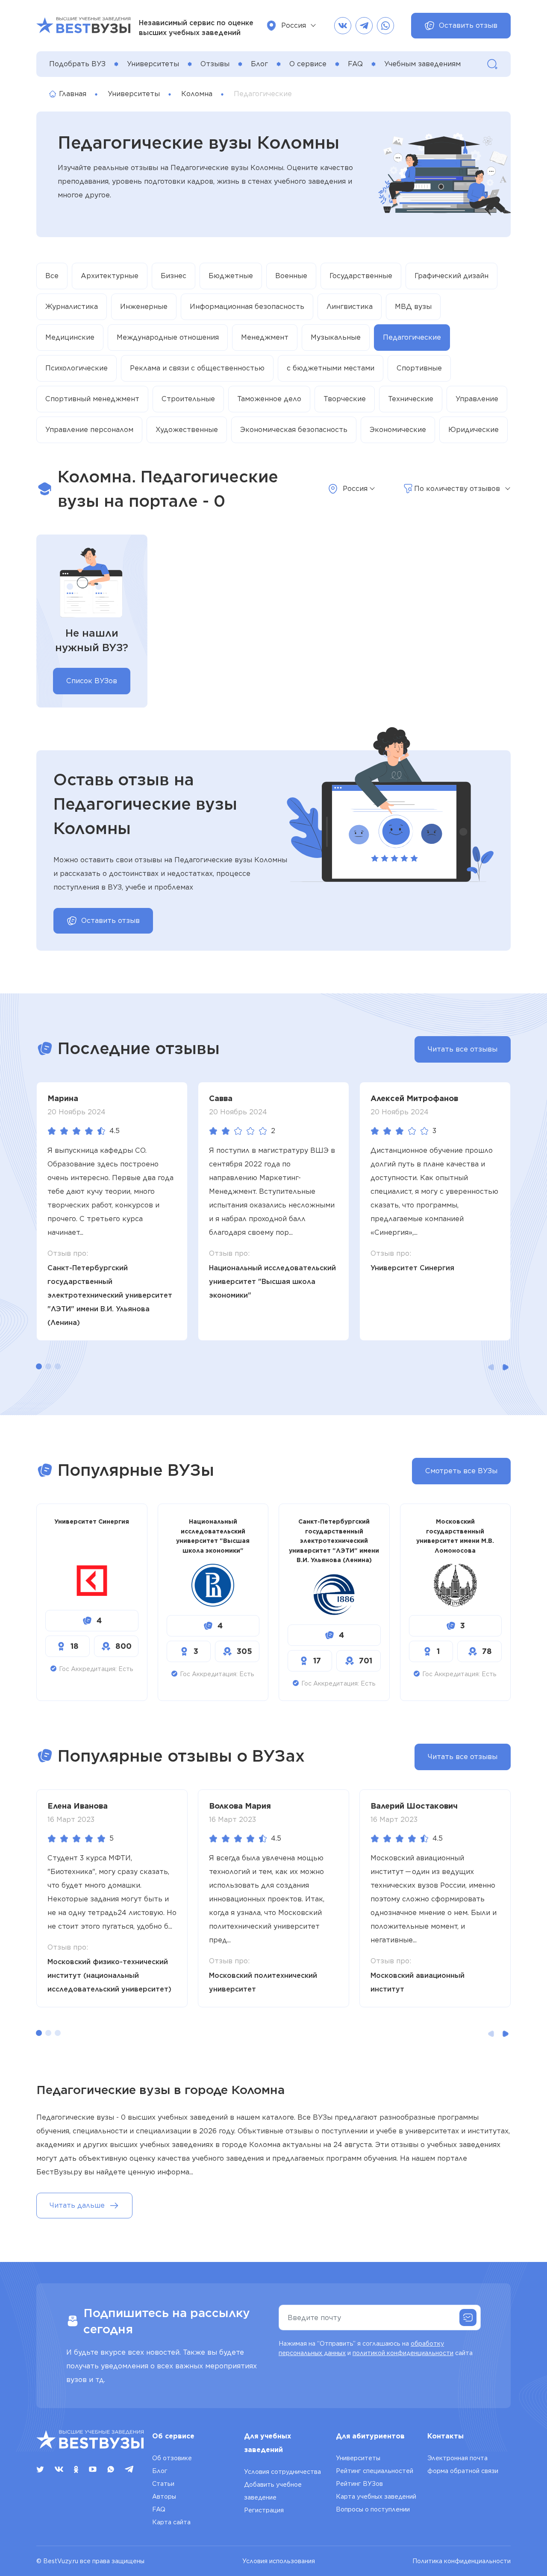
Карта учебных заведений (376, 2497)
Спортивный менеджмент (92, 399)
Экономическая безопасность (294, 430)
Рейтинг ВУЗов (359, 2484)
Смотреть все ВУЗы (461, 1471)
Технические (411, 399)
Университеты (153, 64)
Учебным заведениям (422, 64)
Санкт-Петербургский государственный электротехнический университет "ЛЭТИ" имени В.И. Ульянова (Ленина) (110, 1295)
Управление (477, 399)
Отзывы (215, 64)
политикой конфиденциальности (403, 2353)
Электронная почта (457, 2458)
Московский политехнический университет (263, 1982)
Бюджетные (231, 276)
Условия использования (279, 2561)
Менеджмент (265, 337)
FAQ (355, 64)
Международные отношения (168, 337)
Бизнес (174, 276)
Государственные (361, 276)
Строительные (188, 399)
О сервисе (308, 64)
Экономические (398, 430)
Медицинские (70, 337)
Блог (259, 64)
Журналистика (72, 307)
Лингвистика (350, 307)
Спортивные (419, 368)
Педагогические (412, 337)
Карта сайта (171, 2522)
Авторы (164, 2497)
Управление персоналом (89, 430)
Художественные (187, 430)
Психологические (76, 368)
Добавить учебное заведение (273, 2491)
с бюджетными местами (331, 368)
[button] (39, 1366)
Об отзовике (172, 2458)
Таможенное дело (269, 399)
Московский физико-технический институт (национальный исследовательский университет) (109, 1975)
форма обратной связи (463, 2471)
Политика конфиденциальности (462, 2561)
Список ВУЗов (92, 681)
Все (52, 276)
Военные (291, 276)
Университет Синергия (412, 1268)
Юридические (473, 430)
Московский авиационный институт (418, 1982)
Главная (73, 94)
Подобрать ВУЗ (77, 64)
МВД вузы (413, 307)
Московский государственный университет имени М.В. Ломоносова (455, 1536)
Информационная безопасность (247, 307)
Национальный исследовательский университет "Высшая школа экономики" (272, 1282)
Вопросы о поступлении (373, 2509)
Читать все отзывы (463, 1049)
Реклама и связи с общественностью (197, 368)
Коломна (197, 94)
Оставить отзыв (468, 25)
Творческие (345, 399)
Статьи (163, 2484)
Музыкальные (336, 337)
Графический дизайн (451, 276)
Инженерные (144, 307)
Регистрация (264, 2510)
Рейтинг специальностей (375, 2471)
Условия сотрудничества (282, 2472)
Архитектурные (110, 276)
